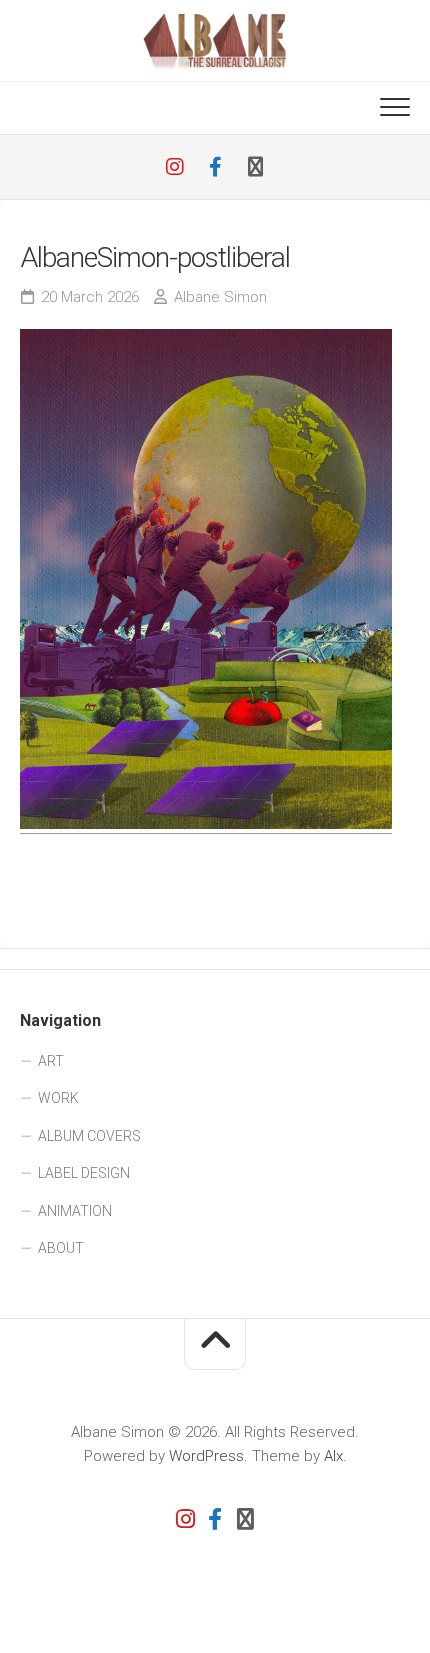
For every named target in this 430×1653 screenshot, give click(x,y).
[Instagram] (175, 167)
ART (51, 1061)
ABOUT (61, 1248)
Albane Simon (220, 297)
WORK (58, 1098)
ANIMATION (75, 1211)
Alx (333, 1456)
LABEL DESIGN (84, 1173)
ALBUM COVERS (89, 1136)
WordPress (206, 1456)
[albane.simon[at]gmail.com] (255, 167)
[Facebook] (215, 167)
